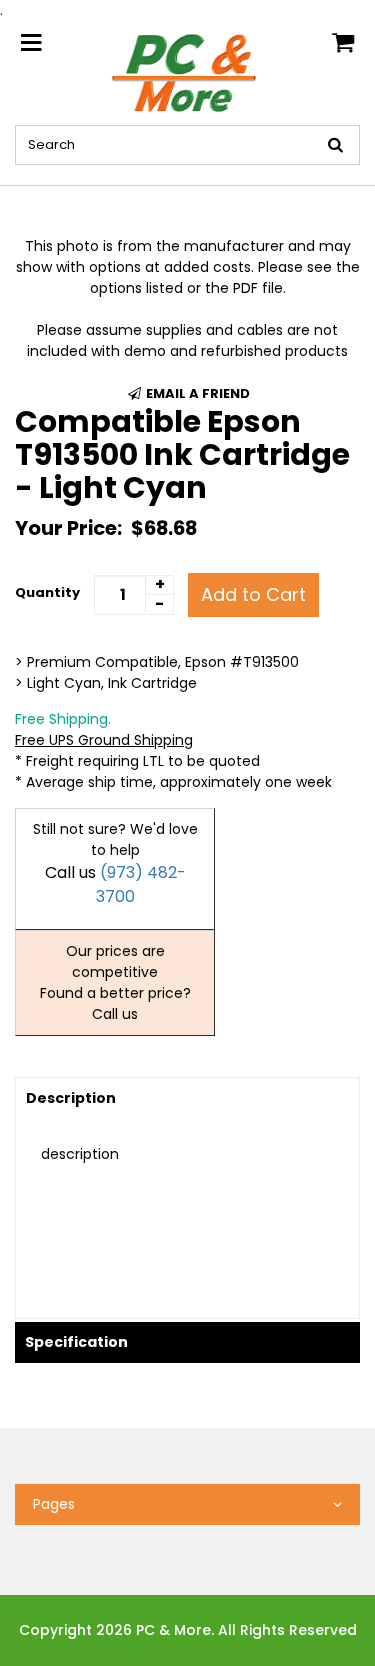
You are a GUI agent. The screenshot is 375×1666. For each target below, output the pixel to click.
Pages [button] (54, 1504)
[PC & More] (187, 72)
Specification (76, 1342)
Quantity (47, 592)
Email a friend (196, 393)
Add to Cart (253, 594)
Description (71, 1098)
